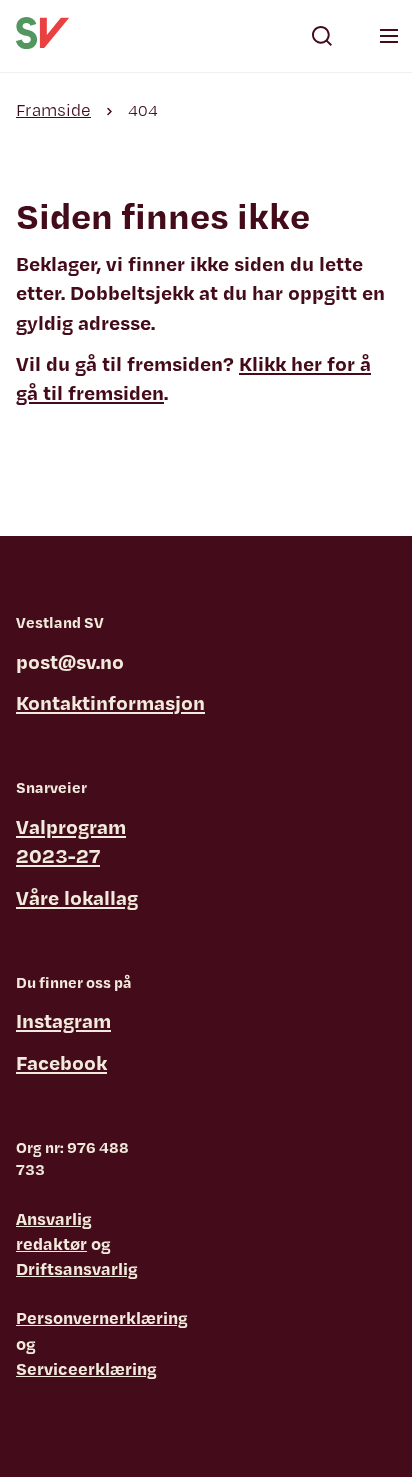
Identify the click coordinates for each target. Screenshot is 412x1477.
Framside (53, 109)
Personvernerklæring (102, 1317)
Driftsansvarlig (77, 1268)
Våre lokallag (77, 897)
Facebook (61, 1062)
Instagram (63, 1020)
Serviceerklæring (86, 1368)
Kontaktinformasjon (110, 702)
